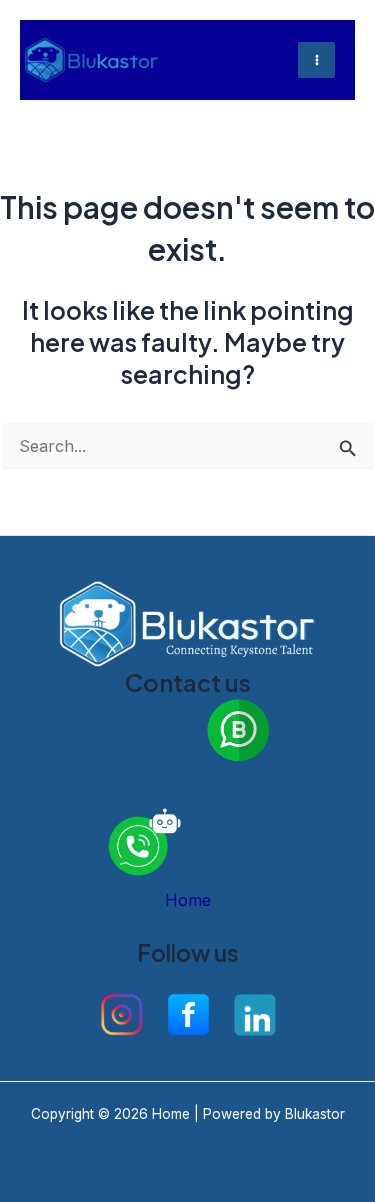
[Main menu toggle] (316, 60)
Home (188, 900)
